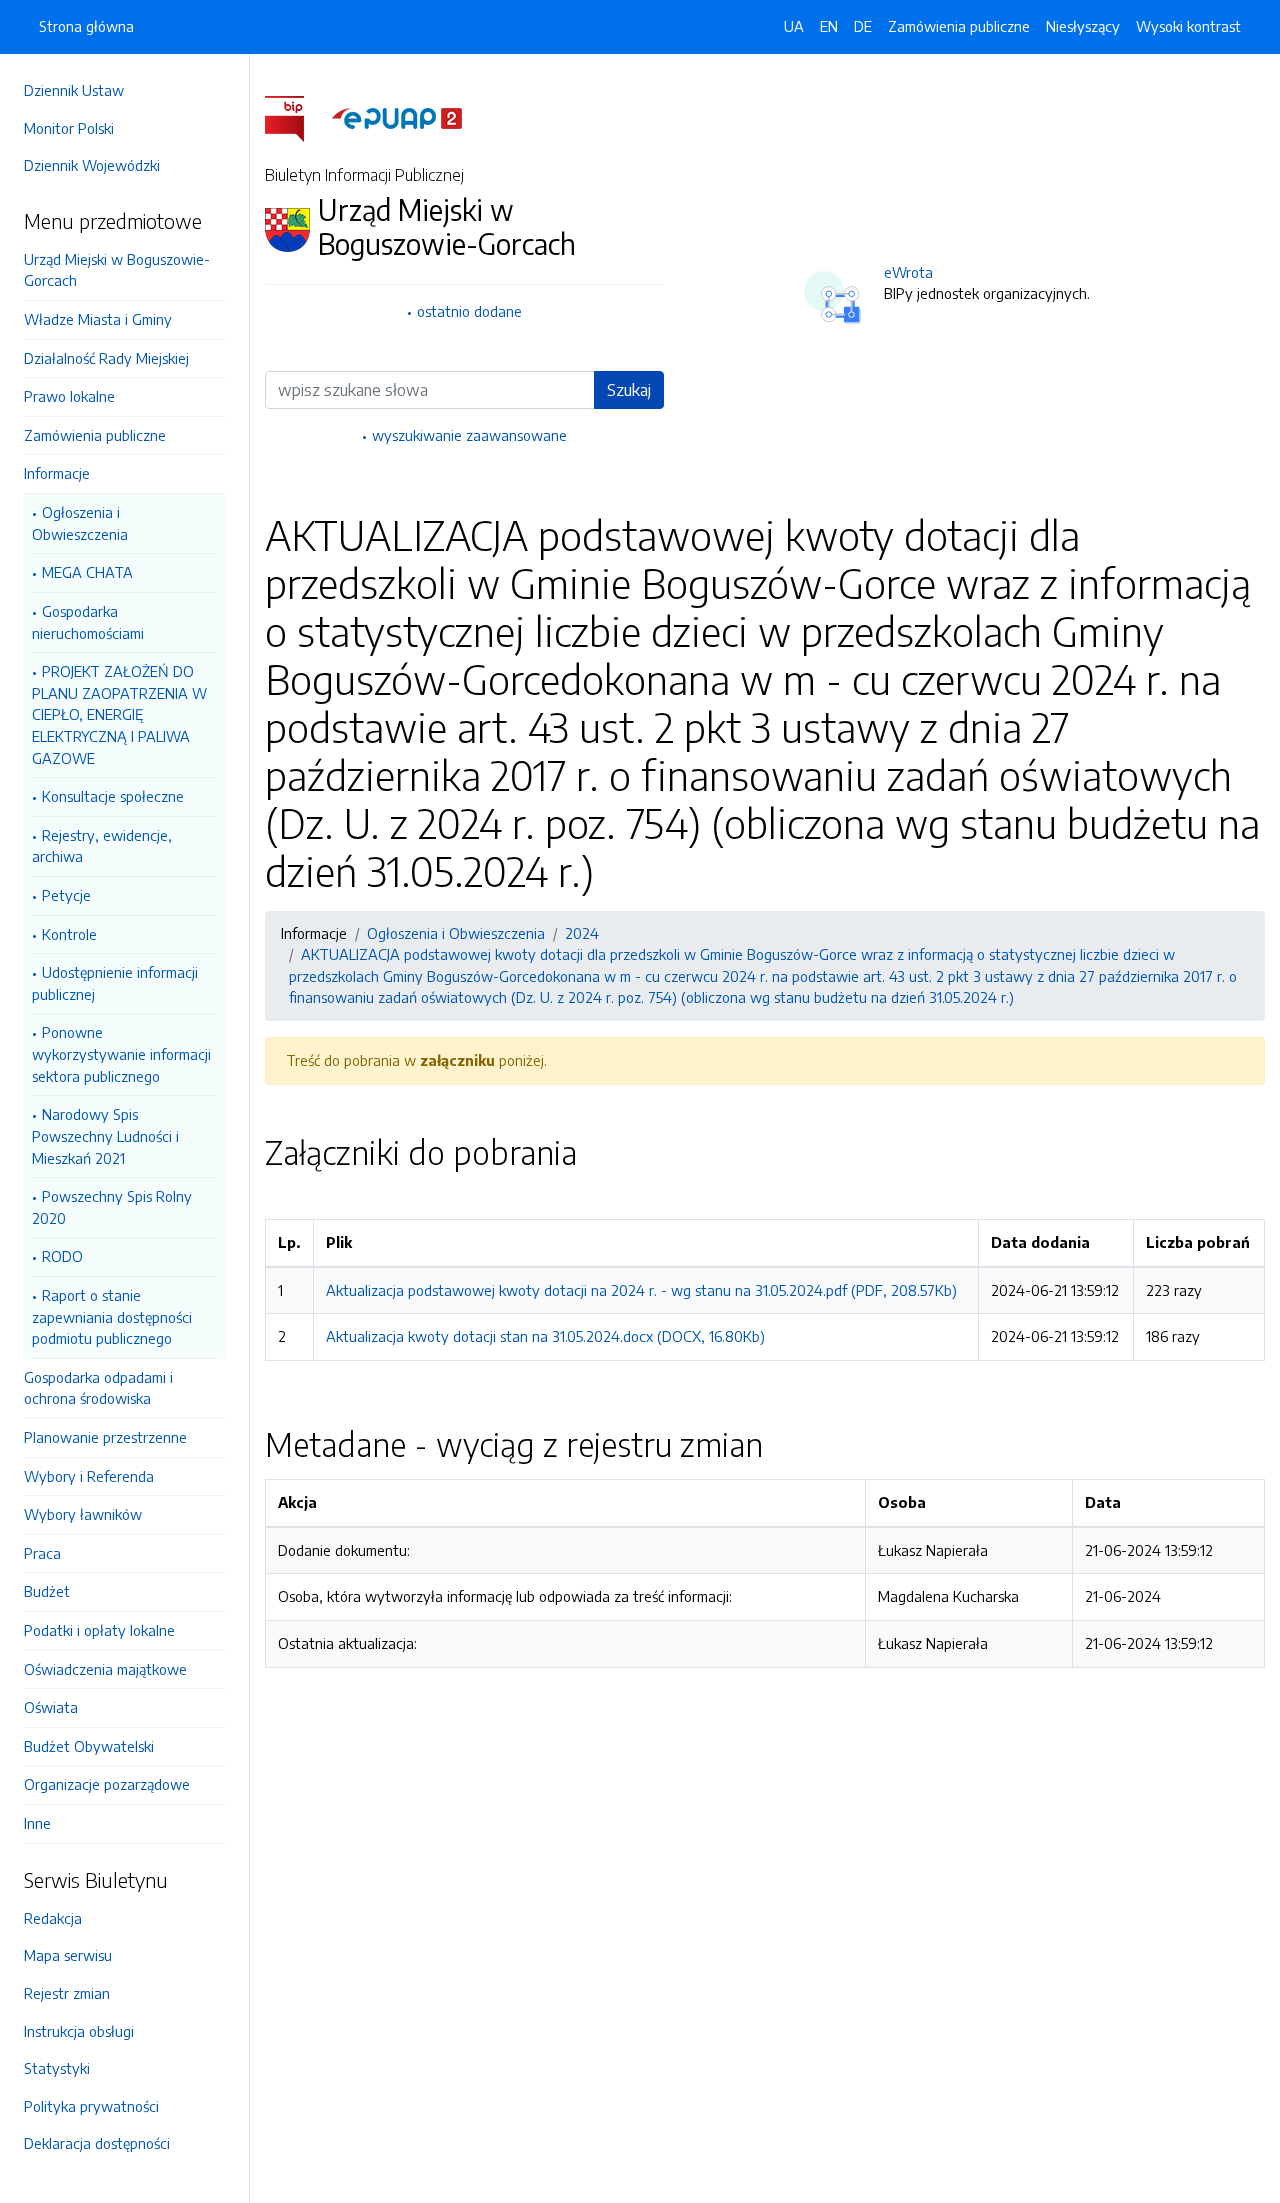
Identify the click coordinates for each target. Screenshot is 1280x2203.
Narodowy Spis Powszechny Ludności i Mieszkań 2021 (105, 1135)
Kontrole (69, 934)
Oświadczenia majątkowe (105, 1669)
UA (794, 26)
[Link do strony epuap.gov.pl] (397, 117)
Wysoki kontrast (1188, 26)
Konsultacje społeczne (113, 796)
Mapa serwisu (68, 1955)
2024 (582, 933)
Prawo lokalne (69, 396)
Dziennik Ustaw (74, 90)
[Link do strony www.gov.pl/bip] (296, 117)
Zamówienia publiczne (95, 435)
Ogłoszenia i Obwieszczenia (80, 523)
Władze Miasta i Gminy (98, 319)
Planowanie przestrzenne (105, 1437)
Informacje (57, 473)
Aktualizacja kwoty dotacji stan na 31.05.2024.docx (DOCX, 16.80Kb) (545, 1336)
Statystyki (57, 2068)
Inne (37, 1823)
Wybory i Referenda (89, 1476)
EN (829, 26)
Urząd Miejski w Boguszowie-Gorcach (117, 270)
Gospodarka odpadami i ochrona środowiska (98, 1388)
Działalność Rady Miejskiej (106, 358)
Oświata (51, 1707)
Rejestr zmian (67, 1993)
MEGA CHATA (87, 572)
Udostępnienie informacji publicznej (115, 983)
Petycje (66, 895)
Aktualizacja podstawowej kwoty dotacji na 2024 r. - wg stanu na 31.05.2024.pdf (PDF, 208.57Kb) (641, 1290)
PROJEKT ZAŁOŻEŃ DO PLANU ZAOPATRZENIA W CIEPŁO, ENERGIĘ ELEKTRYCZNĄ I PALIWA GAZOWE (119, 714)
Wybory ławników (83, 1514)
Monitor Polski (69, 128)
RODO (62, 1256)
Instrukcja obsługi (79, 2031)
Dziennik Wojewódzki (92, 165)
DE (863, 26)
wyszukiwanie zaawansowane (469, 435)
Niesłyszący (1083, 26)
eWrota (908, 272)
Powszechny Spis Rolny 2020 (112, 1207)
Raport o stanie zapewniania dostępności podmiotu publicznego (112, 1316)
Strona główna (86, 26)
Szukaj (629, 390)
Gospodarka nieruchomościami (88, 622)
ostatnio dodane (469, 311)
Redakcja (53, 1918)
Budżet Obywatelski (89, 1746)
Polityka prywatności (91, 2106)
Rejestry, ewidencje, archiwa (102, 846)
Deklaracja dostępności (97, 2143)
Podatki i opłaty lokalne (99, 1630)
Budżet (47, 1591)
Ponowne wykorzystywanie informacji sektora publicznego (121, 1053)
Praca (42, 1553)
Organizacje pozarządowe (107, 1784)
